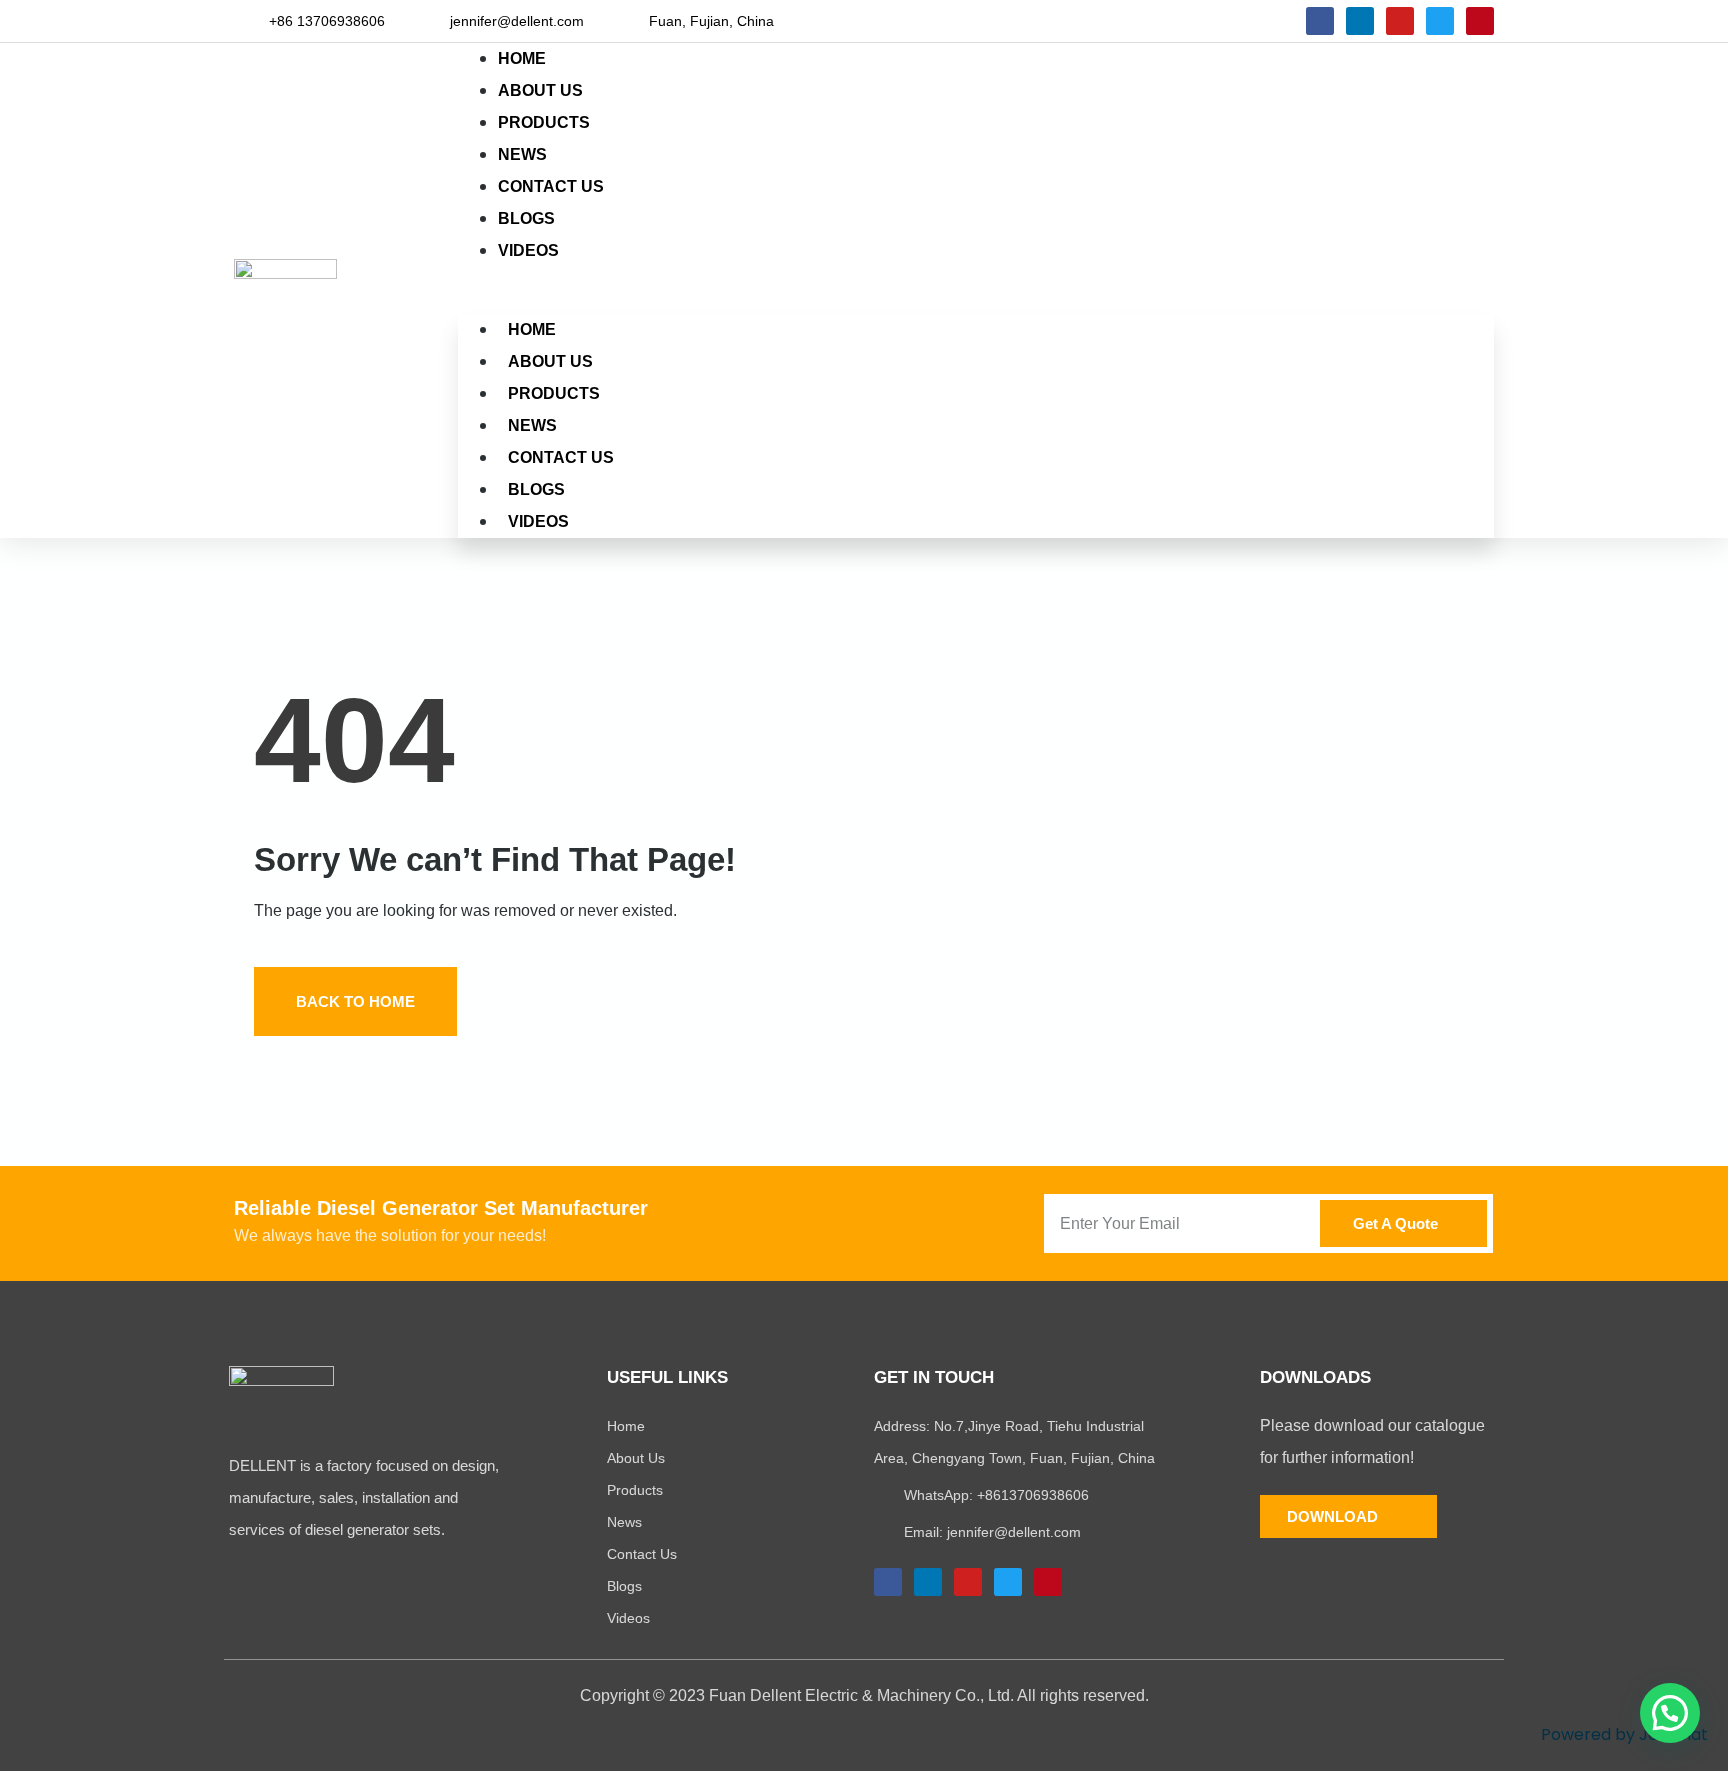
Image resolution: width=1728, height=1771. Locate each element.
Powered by (1624, 1734)
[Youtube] (1400, 21)
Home (532, 329)
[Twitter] (1440, 21)
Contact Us (561, 457)
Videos (528, 250)
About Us (550, 361)
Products (554, 393)
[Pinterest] (1480, 21)
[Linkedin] (1360, 21)
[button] (976, 283)
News (532, 425)
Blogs (536, 489)
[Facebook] (1320, 21)
